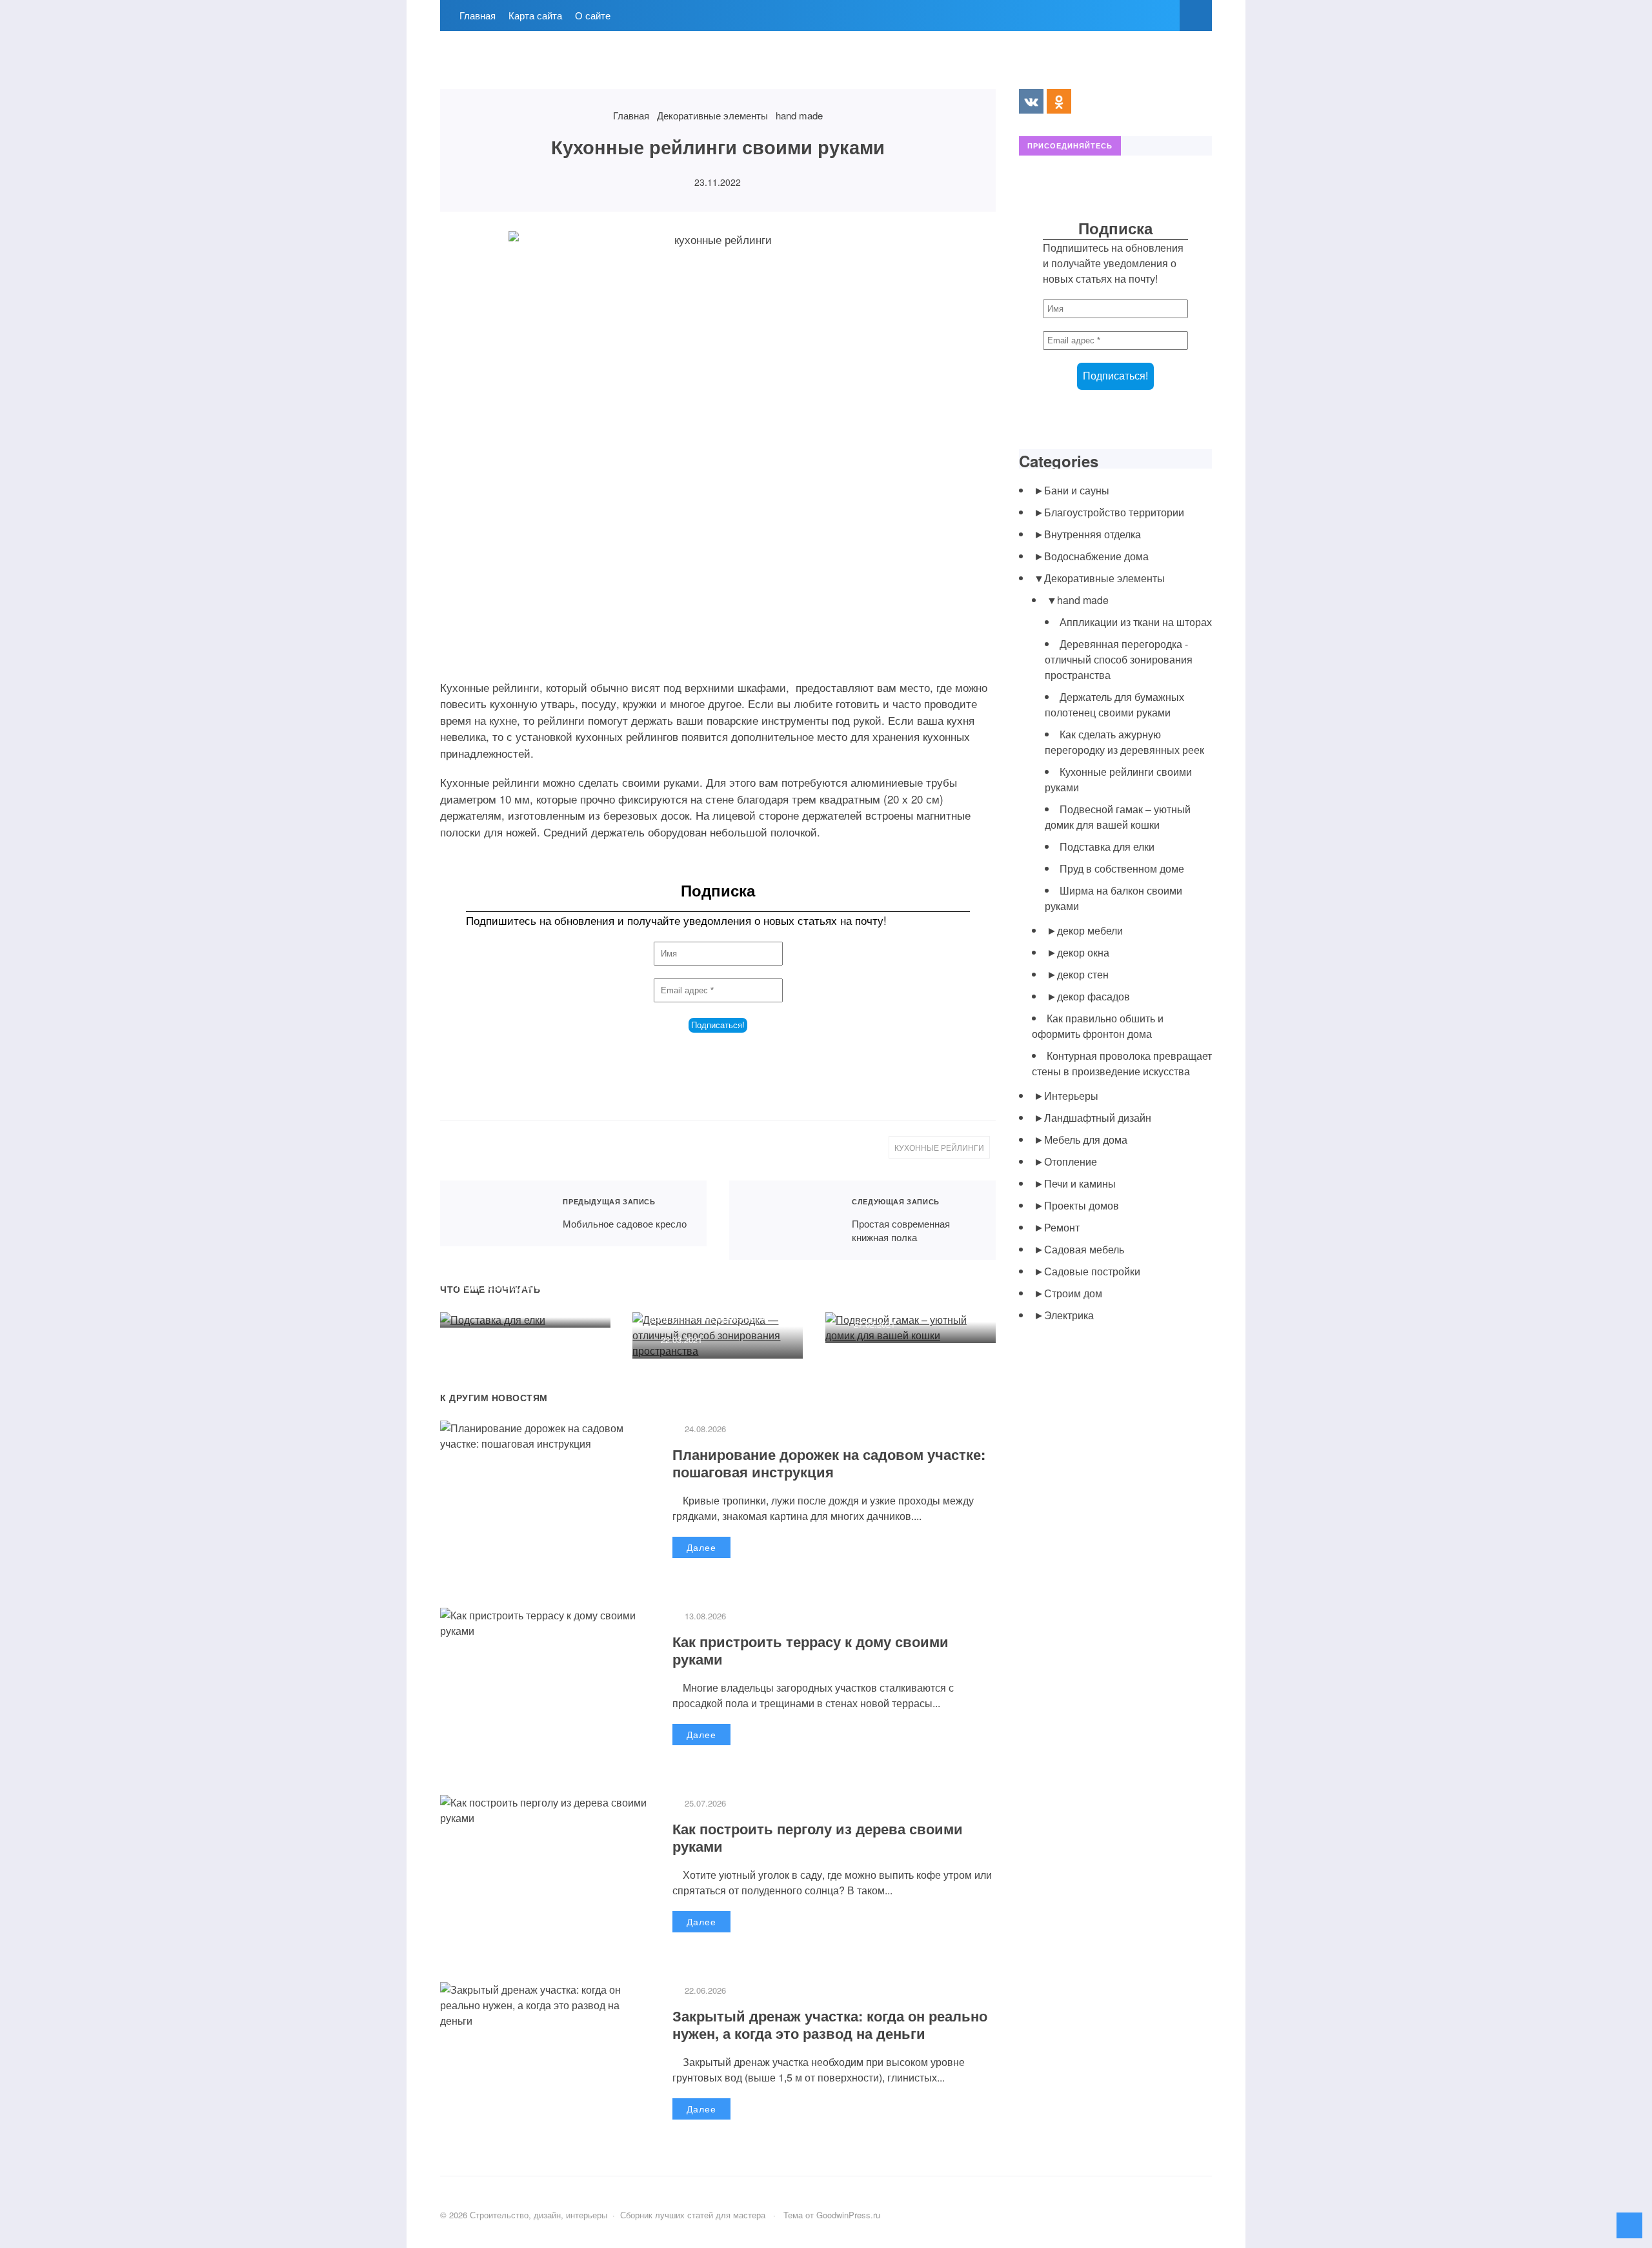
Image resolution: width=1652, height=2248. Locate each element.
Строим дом (1073, 1293)
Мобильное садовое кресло (493, 1214)
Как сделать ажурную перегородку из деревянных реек (1124, 742)
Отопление (1071, 1161)
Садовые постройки (1092, 1271)
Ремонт (1062, 1227)
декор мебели (1090, 930)
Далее (701, 1547)
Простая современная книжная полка (782, 1220)
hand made (1083, 600)
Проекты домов (1082, 1205)
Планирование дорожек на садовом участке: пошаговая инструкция (829, 1463)
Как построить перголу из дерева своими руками (818, 1837)
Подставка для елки (507, 1285)
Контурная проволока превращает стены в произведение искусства (1122, 1063)
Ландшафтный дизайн (1098, 1118)
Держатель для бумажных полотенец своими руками (1114, 704)
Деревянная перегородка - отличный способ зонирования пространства (1119, 659)
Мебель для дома (1086, 1139)
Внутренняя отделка (1093, 534)
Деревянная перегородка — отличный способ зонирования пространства (717, 1300)
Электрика (1069, 1315)
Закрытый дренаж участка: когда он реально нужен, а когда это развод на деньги (830, 2024)
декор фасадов (1093, 996)
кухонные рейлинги (939, 1147)
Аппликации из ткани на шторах (1136, 622)
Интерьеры (1071, 1096)
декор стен (1083, 974)
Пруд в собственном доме (1122, 868)
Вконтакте (1031, 101)
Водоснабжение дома (1096, 556)
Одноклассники (1059, 101)
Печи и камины (1080, 1183)
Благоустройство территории (1114, 512)
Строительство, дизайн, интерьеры (537, 66)
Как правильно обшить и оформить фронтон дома (1098, 1026)
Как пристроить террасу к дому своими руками (811, 1650)
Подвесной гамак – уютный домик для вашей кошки (907, 1285)
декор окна (1083, 952)
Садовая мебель (1084, 1249)
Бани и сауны (1077, 490)
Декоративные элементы (1104, 578)
